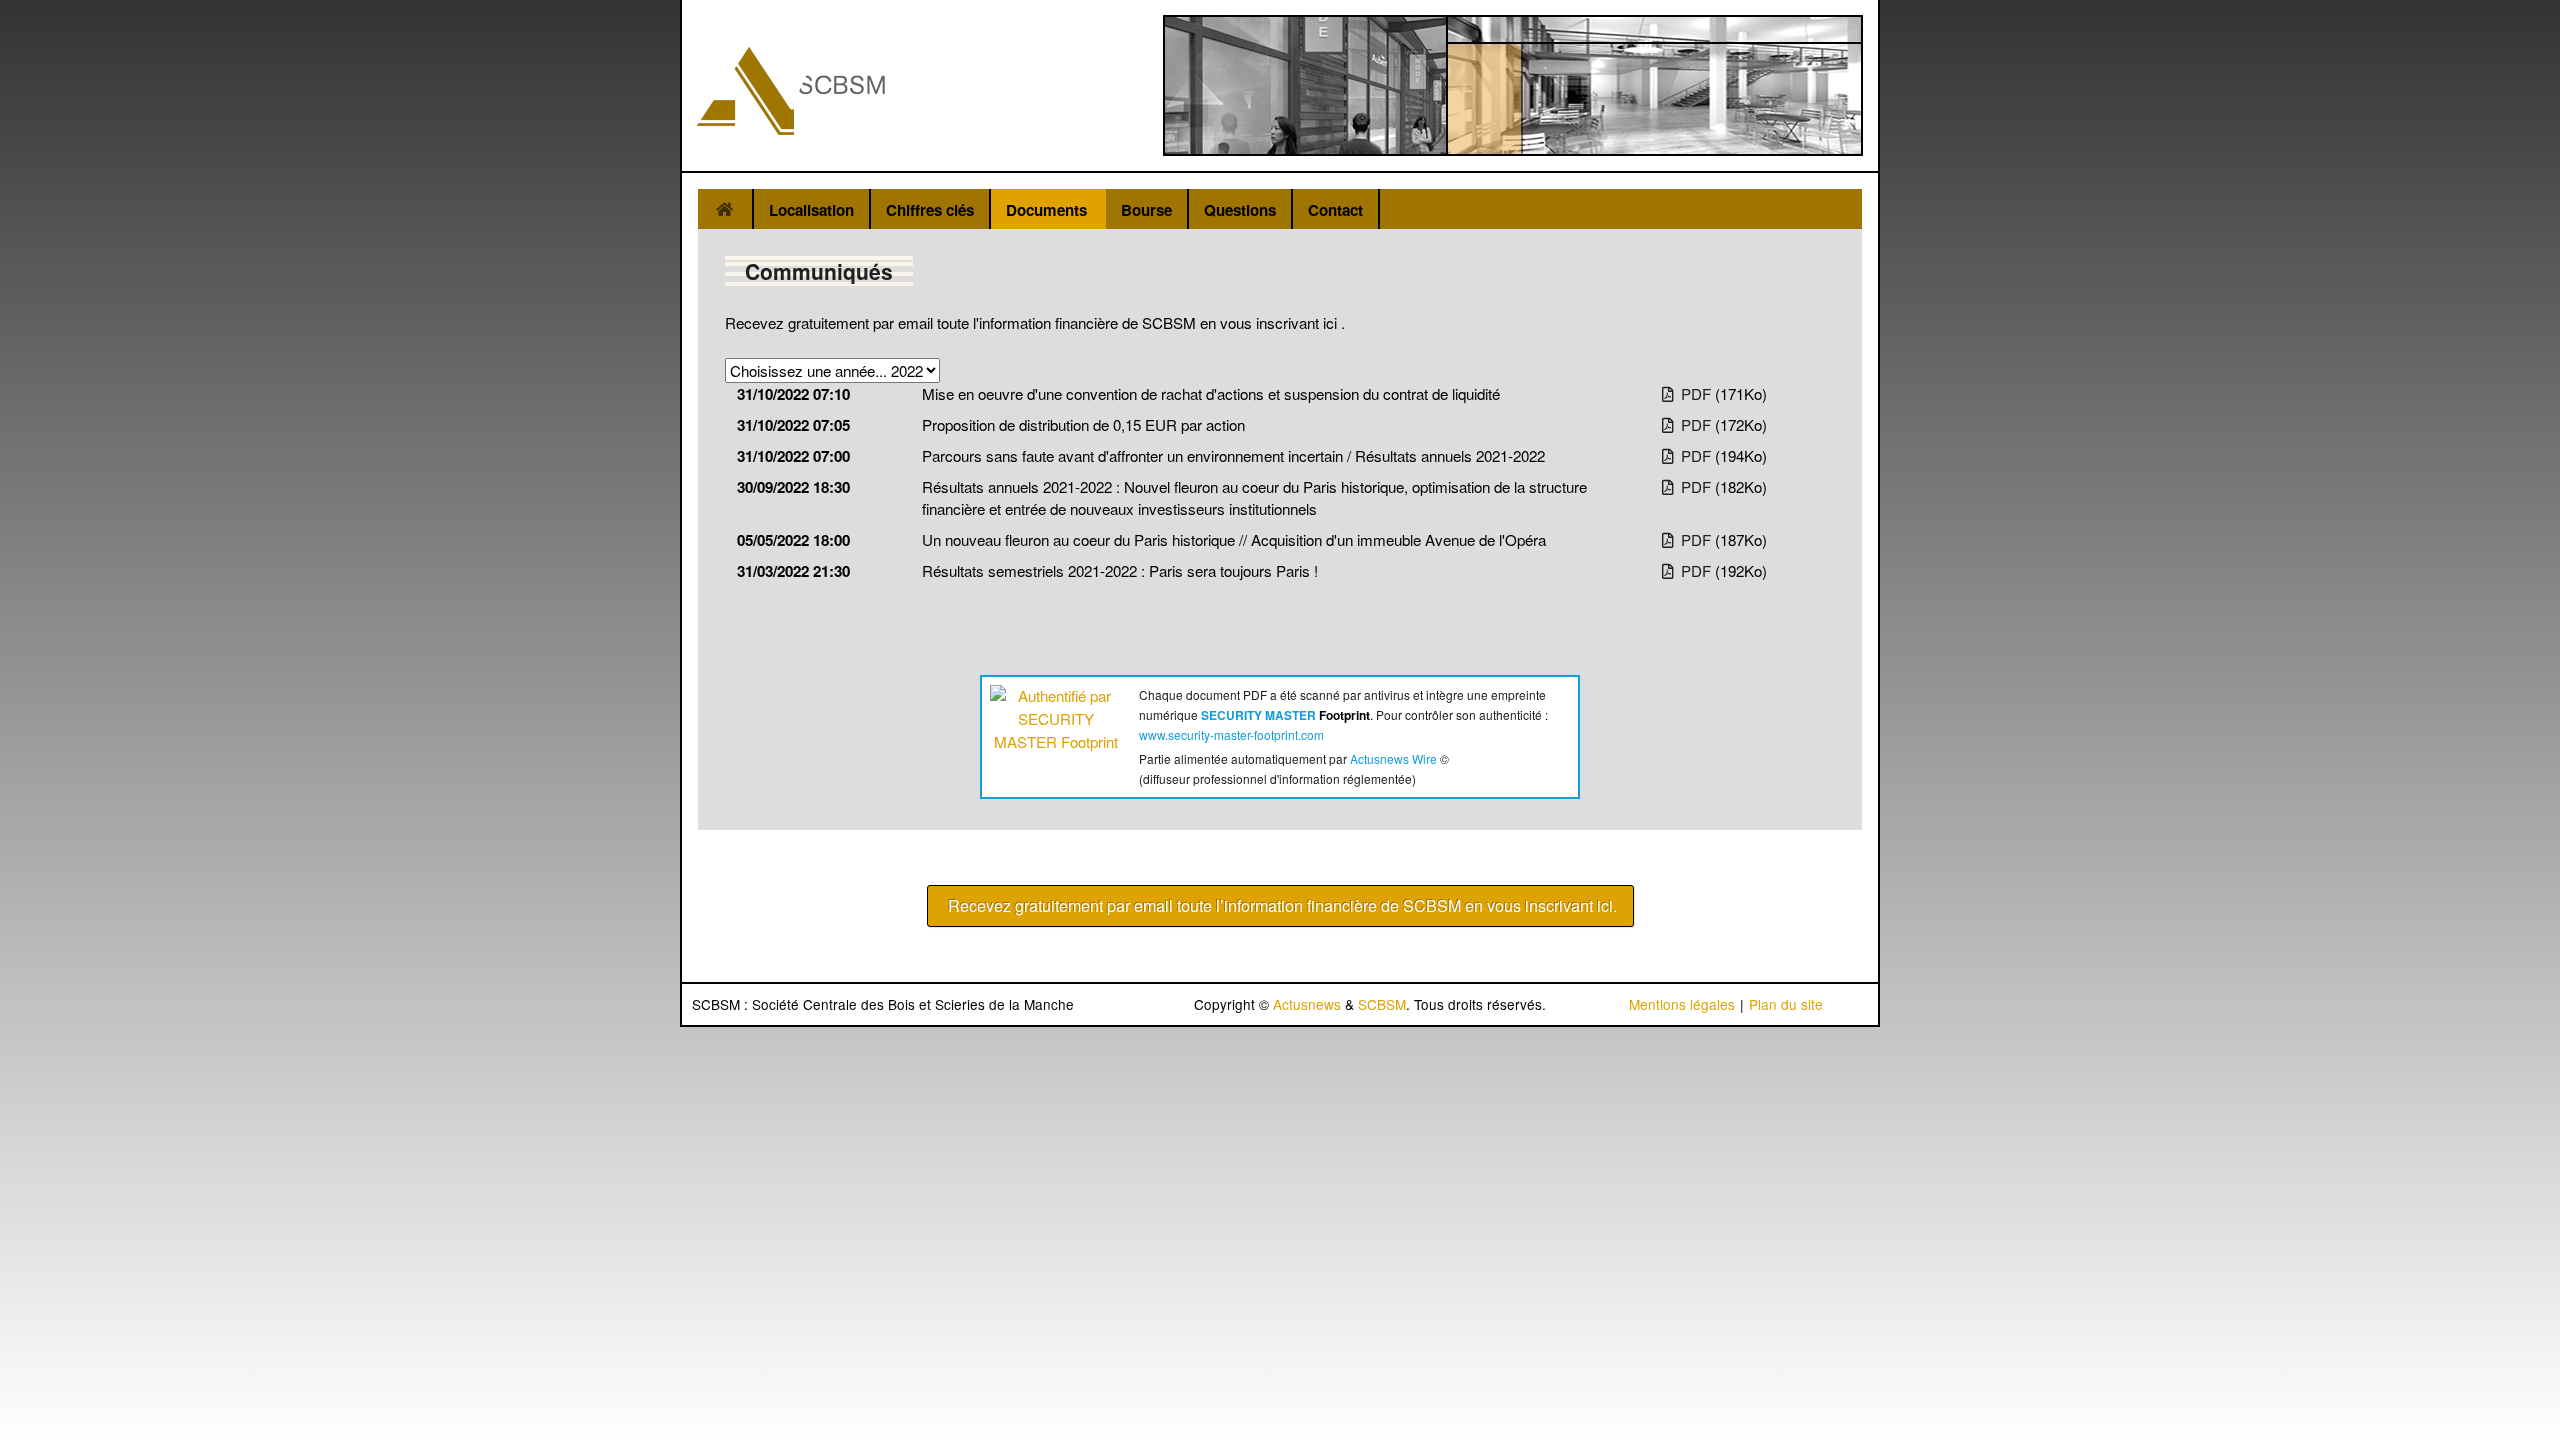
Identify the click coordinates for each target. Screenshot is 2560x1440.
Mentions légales (1682, 1004)
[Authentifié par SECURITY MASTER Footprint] (1056, 732)
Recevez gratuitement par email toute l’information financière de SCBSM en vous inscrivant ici (1280, 905)
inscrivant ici (1298, 322)
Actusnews (1307, 1004)
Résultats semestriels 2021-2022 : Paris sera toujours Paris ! (1120, 570)
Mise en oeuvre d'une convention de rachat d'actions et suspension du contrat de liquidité (1211, 393)
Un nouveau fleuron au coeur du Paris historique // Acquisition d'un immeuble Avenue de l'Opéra (1234, 539)
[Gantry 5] (791, 91)
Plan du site (1786, 1004)
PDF (1694, 393)
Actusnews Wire (1393, 758)
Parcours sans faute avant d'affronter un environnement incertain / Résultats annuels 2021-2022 (1233, 455)
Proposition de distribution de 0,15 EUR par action (1083, 424)
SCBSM (1382, 1004)
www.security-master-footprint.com (1231, 734)
